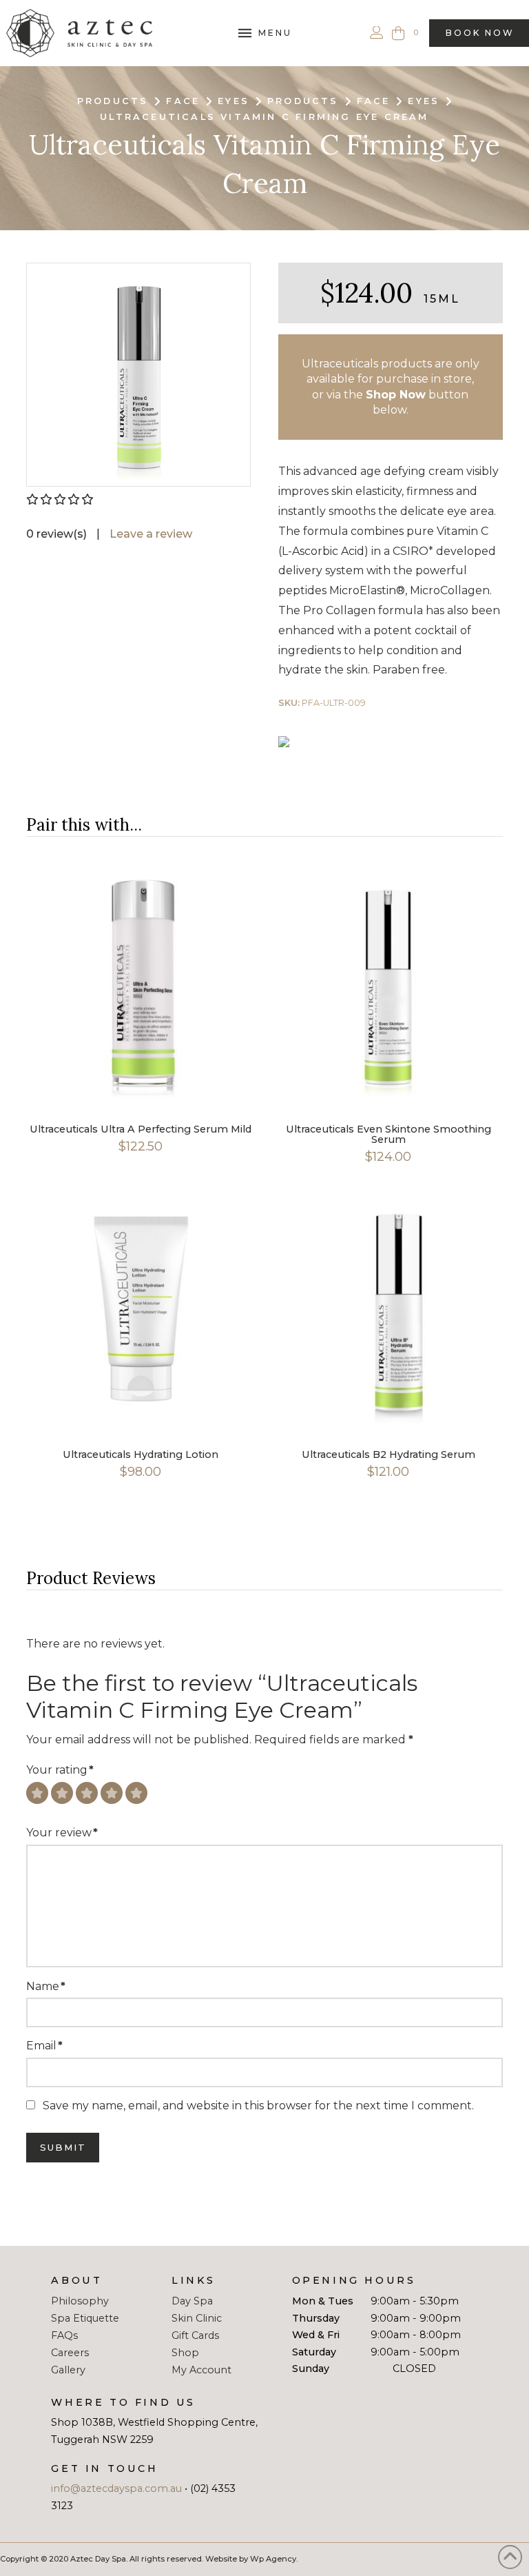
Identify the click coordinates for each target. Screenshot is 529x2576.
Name (45, 1986)
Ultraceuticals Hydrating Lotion (141, 1454)
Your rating (60, 1770)
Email (44, 2046)
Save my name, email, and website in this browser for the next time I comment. (258, 2106)
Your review (62, 1833)
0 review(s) (56, 534)
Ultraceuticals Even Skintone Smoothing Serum (388, 1134)
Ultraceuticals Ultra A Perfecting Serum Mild (141, 1129)
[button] (264, 33)
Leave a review (151, 534)
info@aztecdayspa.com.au (116, 2488)
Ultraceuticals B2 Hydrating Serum (388, 1454)
